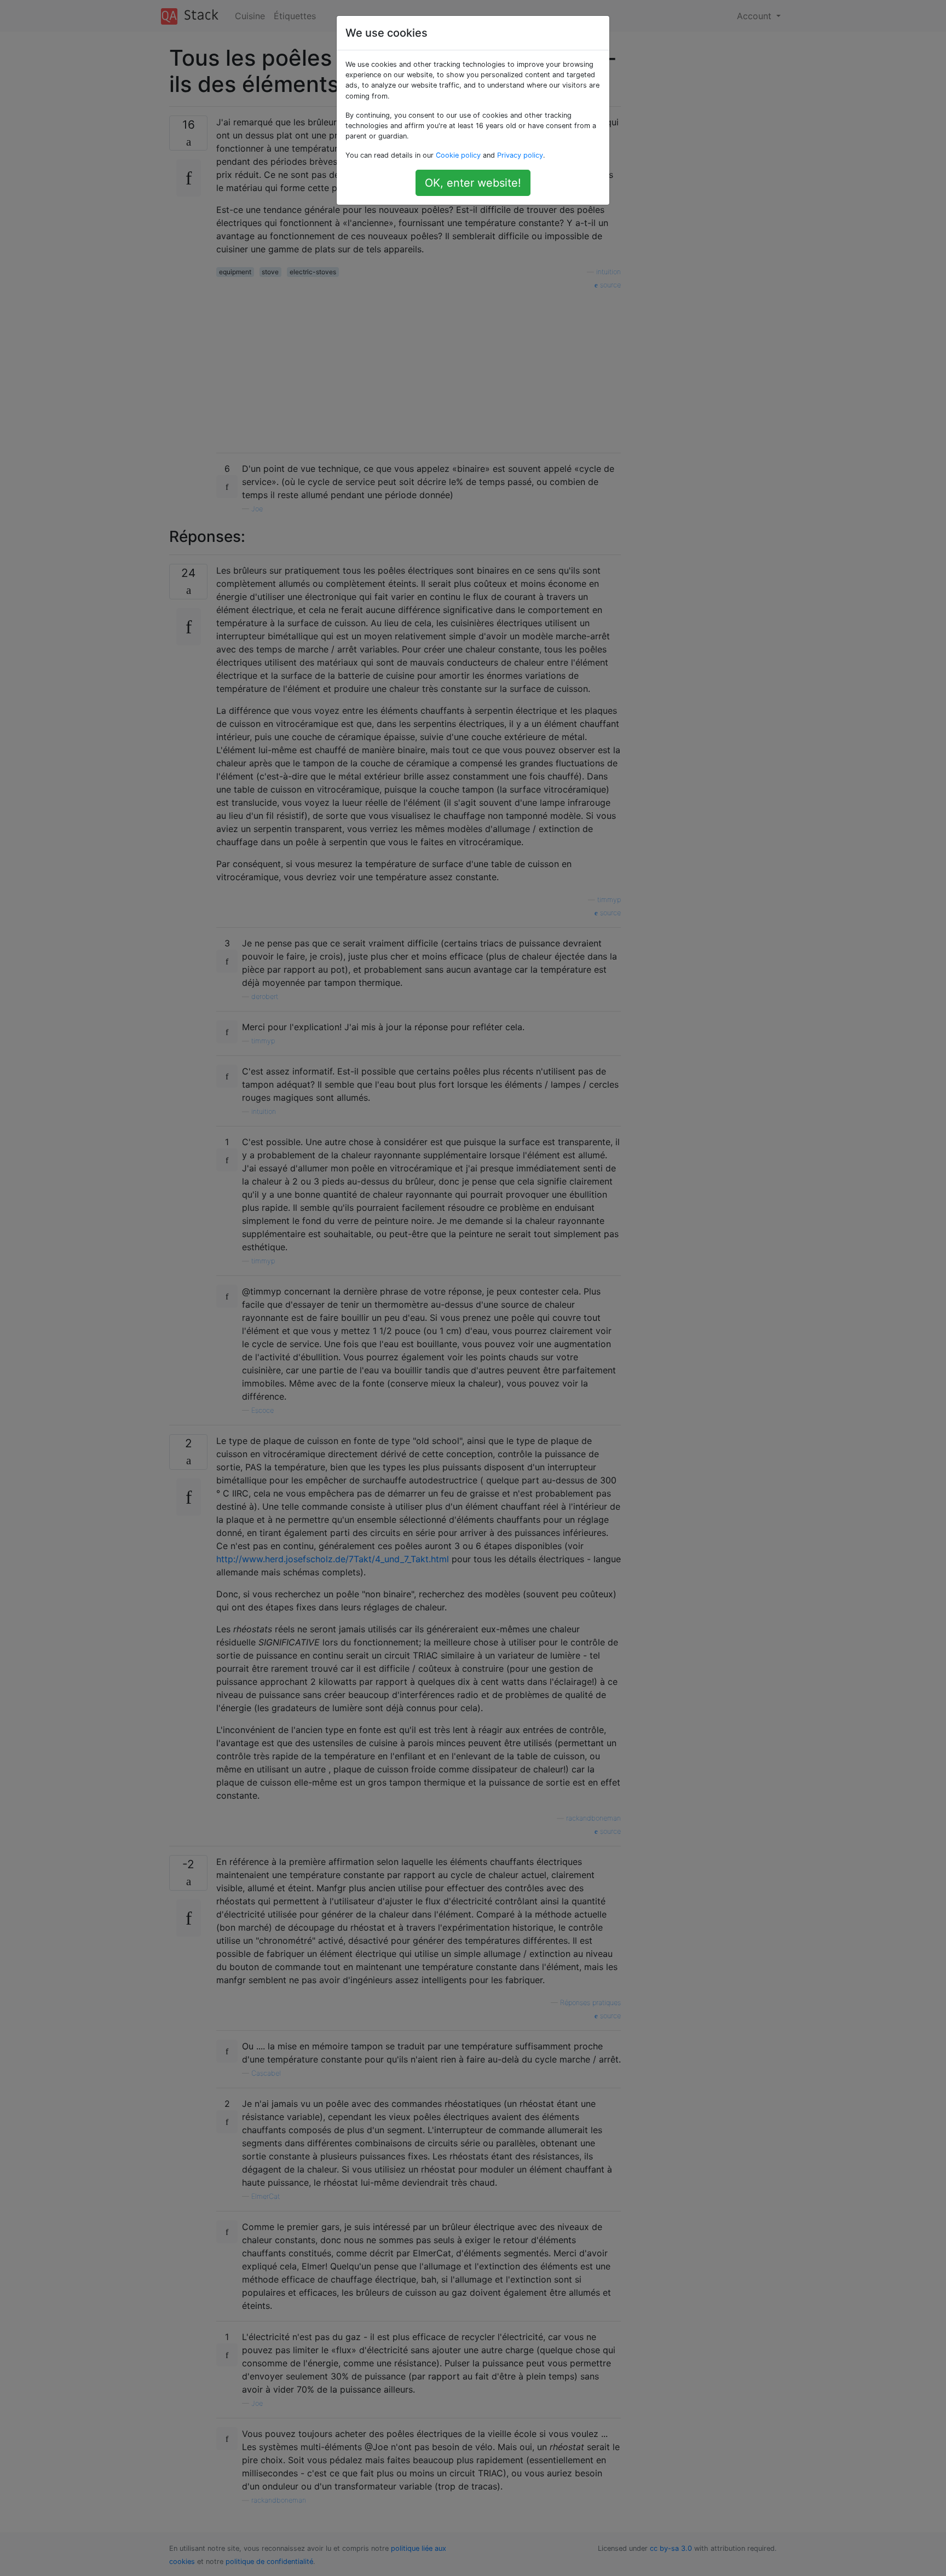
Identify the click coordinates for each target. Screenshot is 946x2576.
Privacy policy (520, 155)
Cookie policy (458, 155)
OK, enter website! (473, 183)
